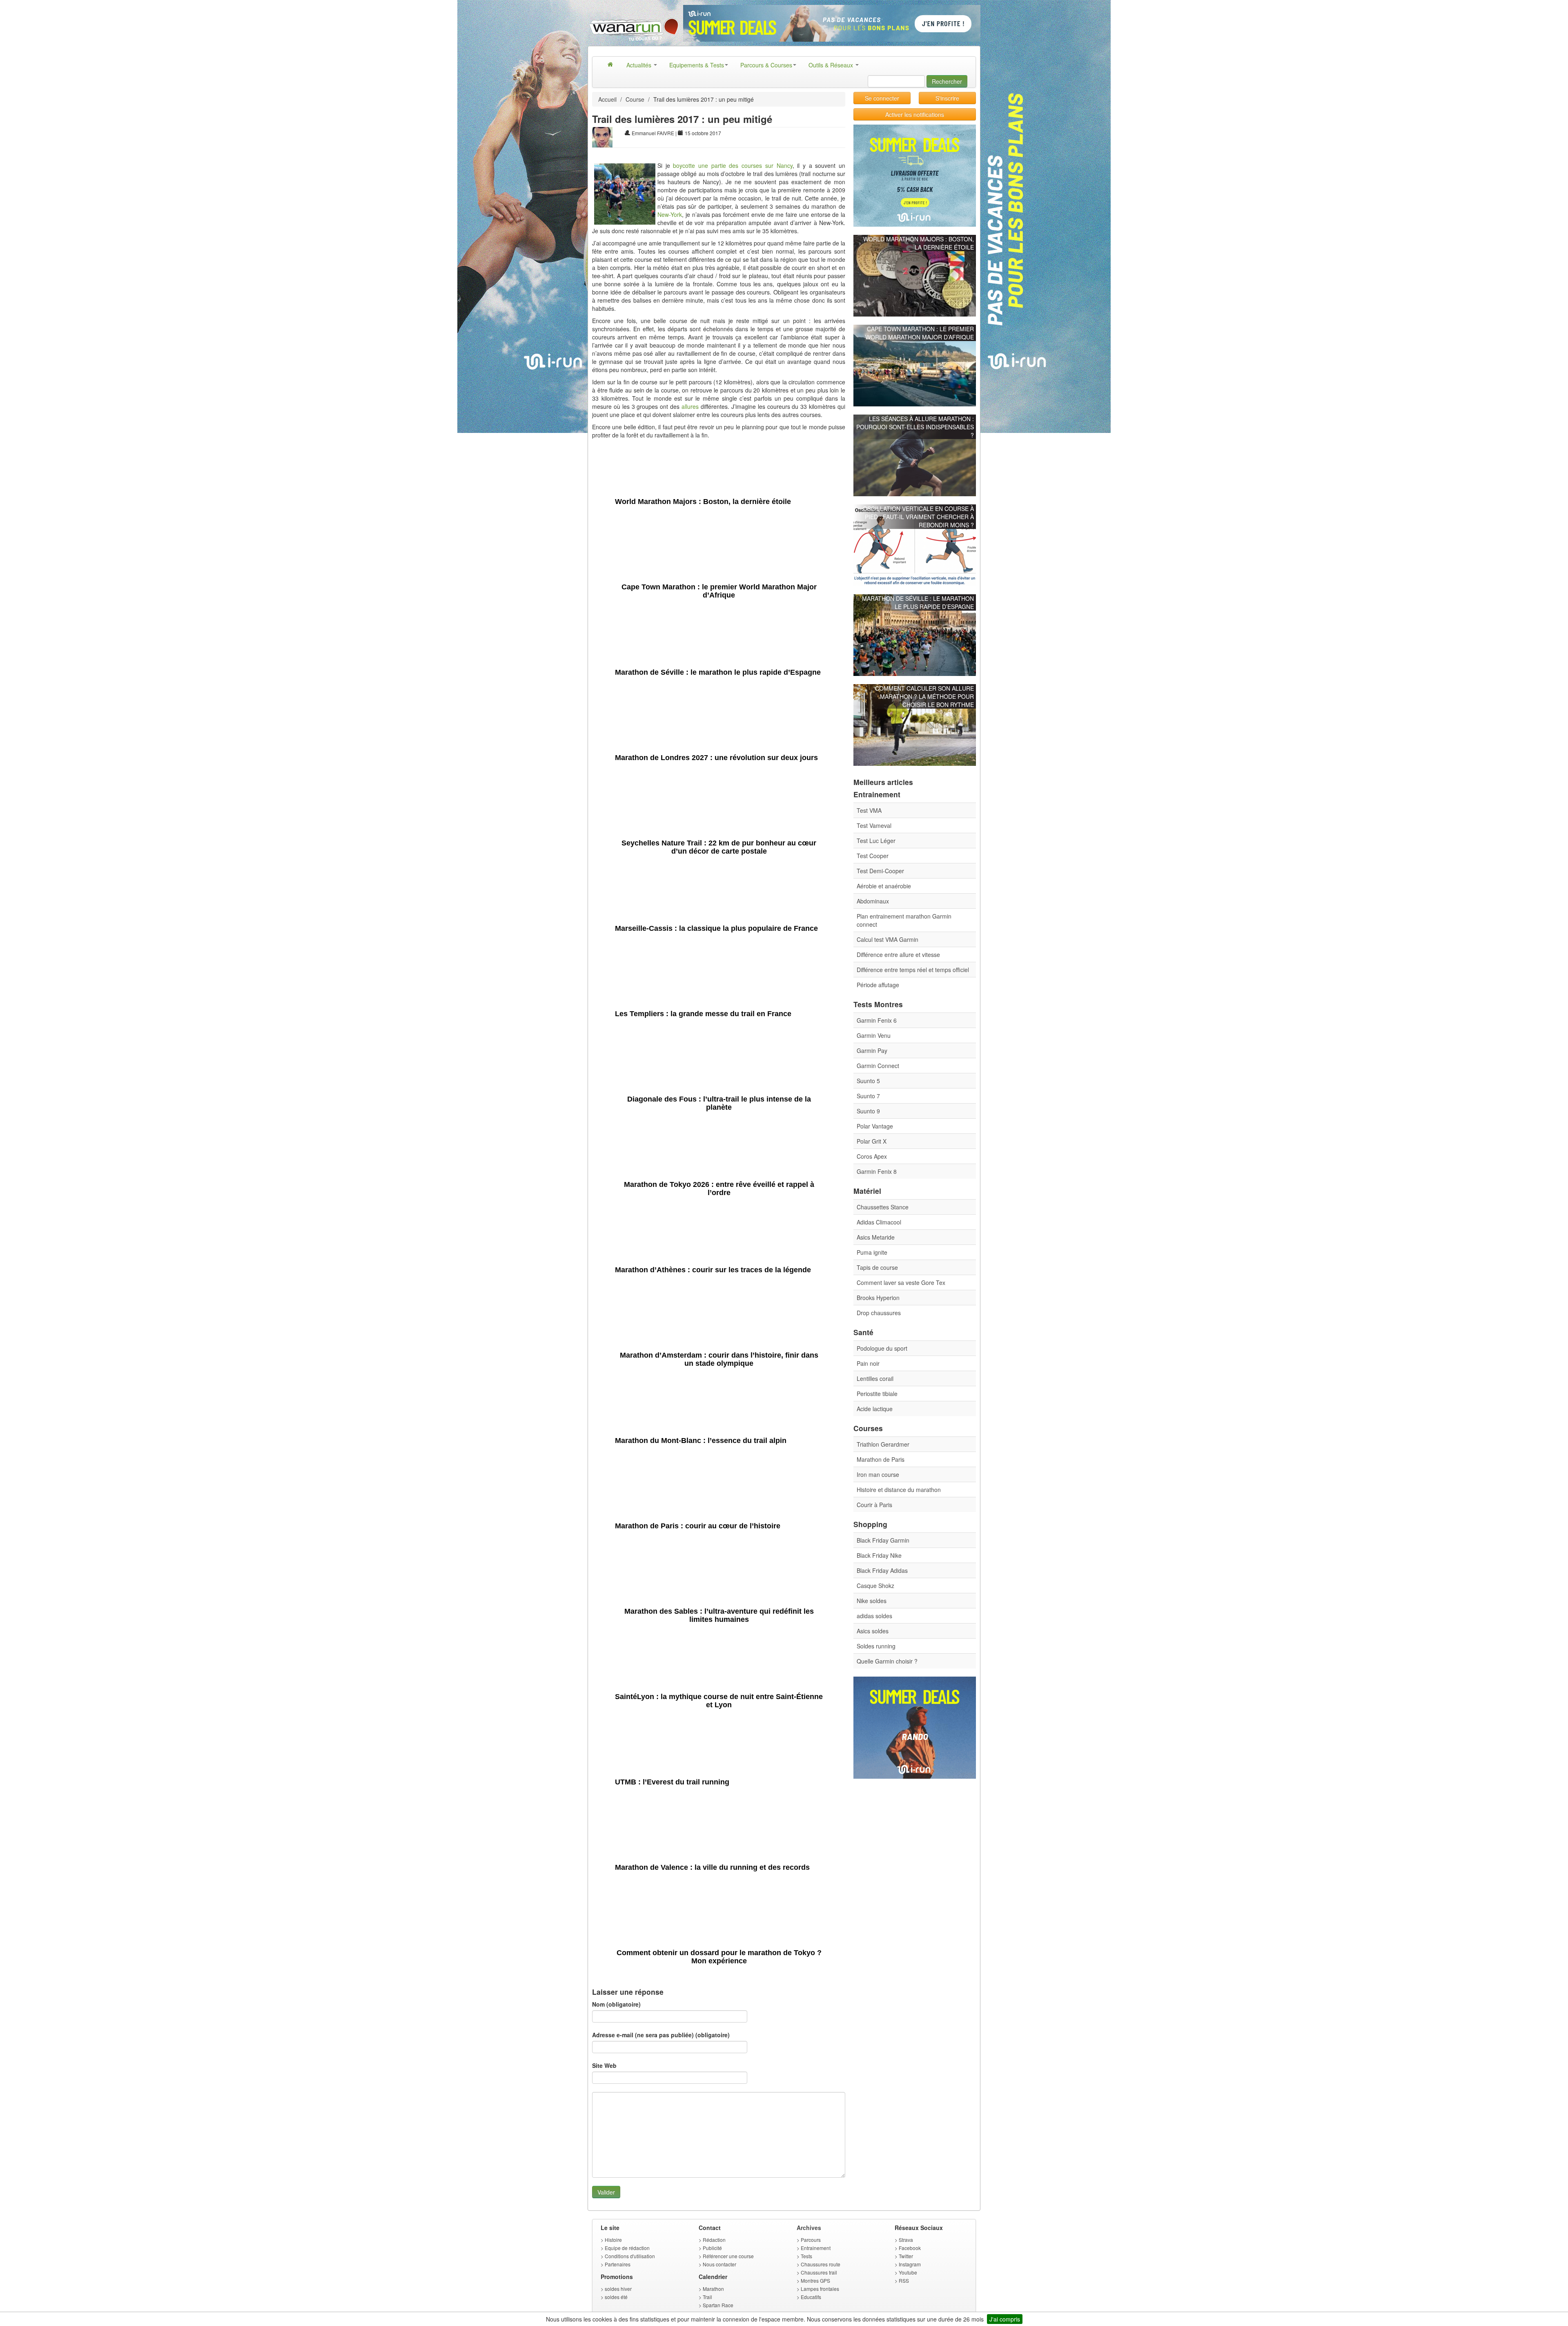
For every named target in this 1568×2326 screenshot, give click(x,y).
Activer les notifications (915, 114)
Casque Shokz (875, 1586)
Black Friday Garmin (883, 1540)
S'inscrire (947, 98)
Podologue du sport (882, 1348)
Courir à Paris (874, 1505)
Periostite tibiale (877, 1394)
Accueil (607, 99)
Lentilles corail (875, 1378)
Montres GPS (815, 2280)
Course (635, 99)
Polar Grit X (872, 1141)
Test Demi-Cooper (880, 871)
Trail (707, 2297)
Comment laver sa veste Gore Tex (901, 1282)
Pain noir (868, 1363)
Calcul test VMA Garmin (888, 939)
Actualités (640, 65)
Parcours (811, 2240)
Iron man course (878, 1474)
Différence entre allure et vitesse (898, 954)
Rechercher (947, 81)
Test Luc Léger (876, 841)
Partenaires (618, 2264)
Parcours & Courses (766, 65)
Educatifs (811, 2297)
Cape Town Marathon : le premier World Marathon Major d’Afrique (920, 333)
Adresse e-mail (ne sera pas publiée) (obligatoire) (661, 2035)
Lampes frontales (820, 2289)
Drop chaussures (879, 1313)
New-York (670, 214)
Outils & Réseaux (832, 65)
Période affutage (878, 985)
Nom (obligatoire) (616, 2004)
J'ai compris (1005, 2319)
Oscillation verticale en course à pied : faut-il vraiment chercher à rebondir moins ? (918, 517)
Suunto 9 (868, 1111)
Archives (809, 2228)
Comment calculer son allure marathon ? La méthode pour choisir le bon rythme (924, 696)
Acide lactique (875, 1409)
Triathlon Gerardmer (883, 1444)
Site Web (604, 2065)
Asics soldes (873, 1631)
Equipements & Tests (697, 65)
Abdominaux (873, 901)
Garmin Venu (874, 1035)
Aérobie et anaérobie (884, 886)
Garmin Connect (878, 1066)
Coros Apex (872, 1156)
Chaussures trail (819, 2272)
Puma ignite (872, 1252)
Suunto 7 (868, 1096)
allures (690, 406)
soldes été (616, 2297)
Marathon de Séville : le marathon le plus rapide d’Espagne (918, 602)
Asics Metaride (876, 1237)
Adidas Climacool (879, 1222)
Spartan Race (718, 2305)
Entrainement (816, 2248)
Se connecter (882, 98)
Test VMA (869, 810)
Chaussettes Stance (883, 1207)
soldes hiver (618, 2289)
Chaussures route (821, 2264)
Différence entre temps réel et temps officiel (913, 970)
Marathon (713, 2289)
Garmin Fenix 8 (877, 1171)
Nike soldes (872, 1601)
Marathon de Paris (881, 1459)
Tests (806, 2256)
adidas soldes (874, 1616)
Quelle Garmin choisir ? (887, 1661)
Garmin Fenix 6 (877, 1020)
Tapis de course (877, 1267)
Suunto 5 (868, 1081)
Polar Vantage (875, 1126)
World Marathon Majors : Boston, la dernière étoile (919, 243)
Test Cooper (873, 856)
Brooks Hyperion (878, 1298)
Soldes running (876, 1646)
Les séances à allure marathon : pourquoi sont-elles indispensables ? (915, 427)
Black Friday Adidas (882, 1570)
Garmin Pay (872, 1050)
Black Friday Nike (879, 1555)
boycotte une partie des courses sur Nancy (733, 165)
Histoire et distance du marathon (899, 1490)
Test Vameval (874, 825)
